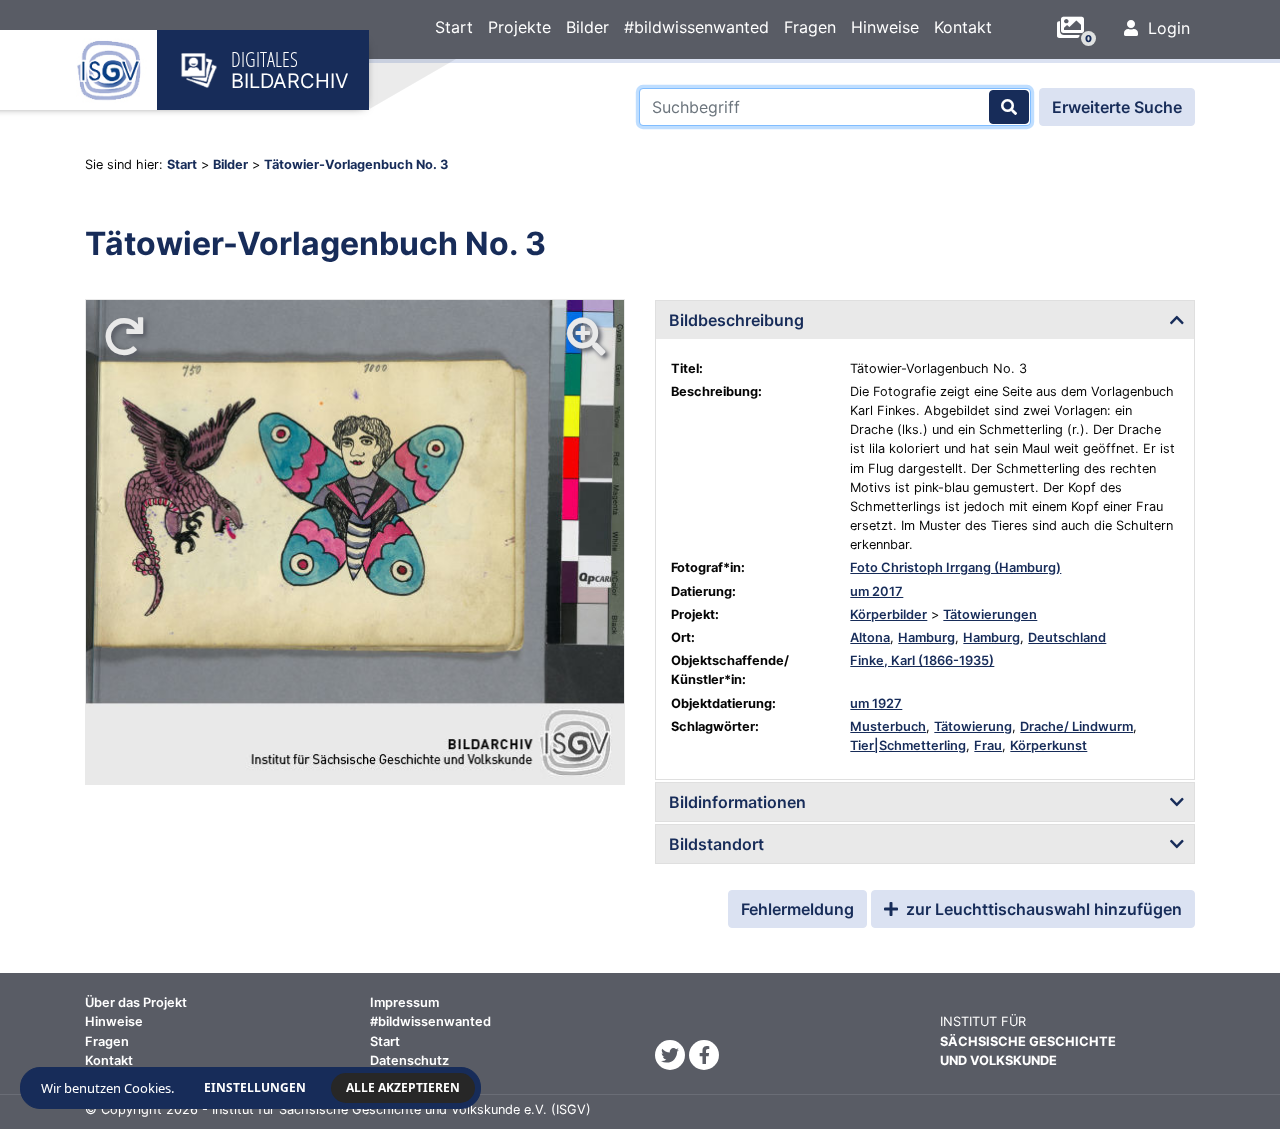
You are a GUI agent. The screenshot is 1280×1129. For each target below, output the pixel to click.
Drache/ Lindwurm (1076, 726)
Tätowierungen (990, 614)
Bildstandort (716, 844)
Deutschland (1067, 637)
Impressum (404, 1002)
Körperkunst (1048, 745)
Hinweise (885, 27)
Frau (988, 745)
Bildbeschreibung (736, 320)
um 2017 (876, 591)
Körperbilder (888, 614)
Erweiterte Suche (1117, 107)
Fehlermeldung (797, 909)
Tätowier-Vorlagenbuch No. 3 (356, 164)
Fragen (810, 27)
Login (1166, 28)
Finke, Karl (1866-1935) (922, 660)
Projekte (519, 27)
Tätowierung (973, 726)
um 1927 (876, 703)
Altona (870, 637)
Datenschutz (409, 1060)
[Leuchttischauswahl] (1078, 28)
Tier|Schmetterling (908, 745)
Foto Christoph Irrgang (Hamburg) (955, 567)
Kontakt (963, 27)
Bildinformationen (737, 802)
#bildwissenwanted (696, 27)
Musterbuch (888, 726)
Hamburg (926, 637)
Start (454, 27)
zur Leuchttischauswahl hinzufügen (1042, 909)
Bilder (587, 27)
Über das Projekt (136, 1002)
